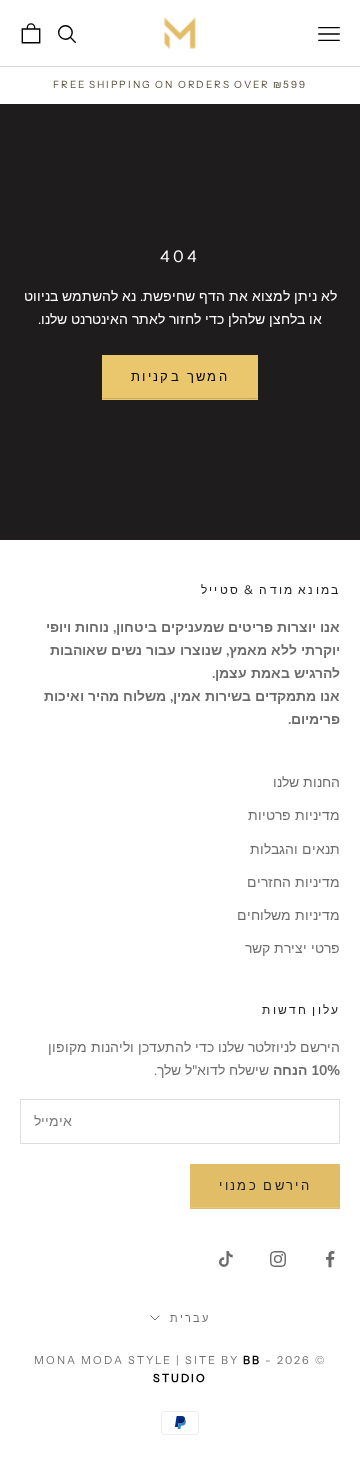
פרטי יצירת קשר (292, 948)
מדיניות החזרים (293, 882)
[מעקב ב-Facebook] (330, 1259)
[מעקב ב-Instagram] (278, 1259)
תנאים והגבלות (295, 849)
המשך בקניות (180, 377)
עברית (190, 1318)
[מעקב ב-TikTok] (226, 1259)
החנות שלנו (306, 782)
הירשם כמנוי (265, 1186)
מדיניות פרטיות (294, 815)
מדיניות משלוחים (288, 915)
